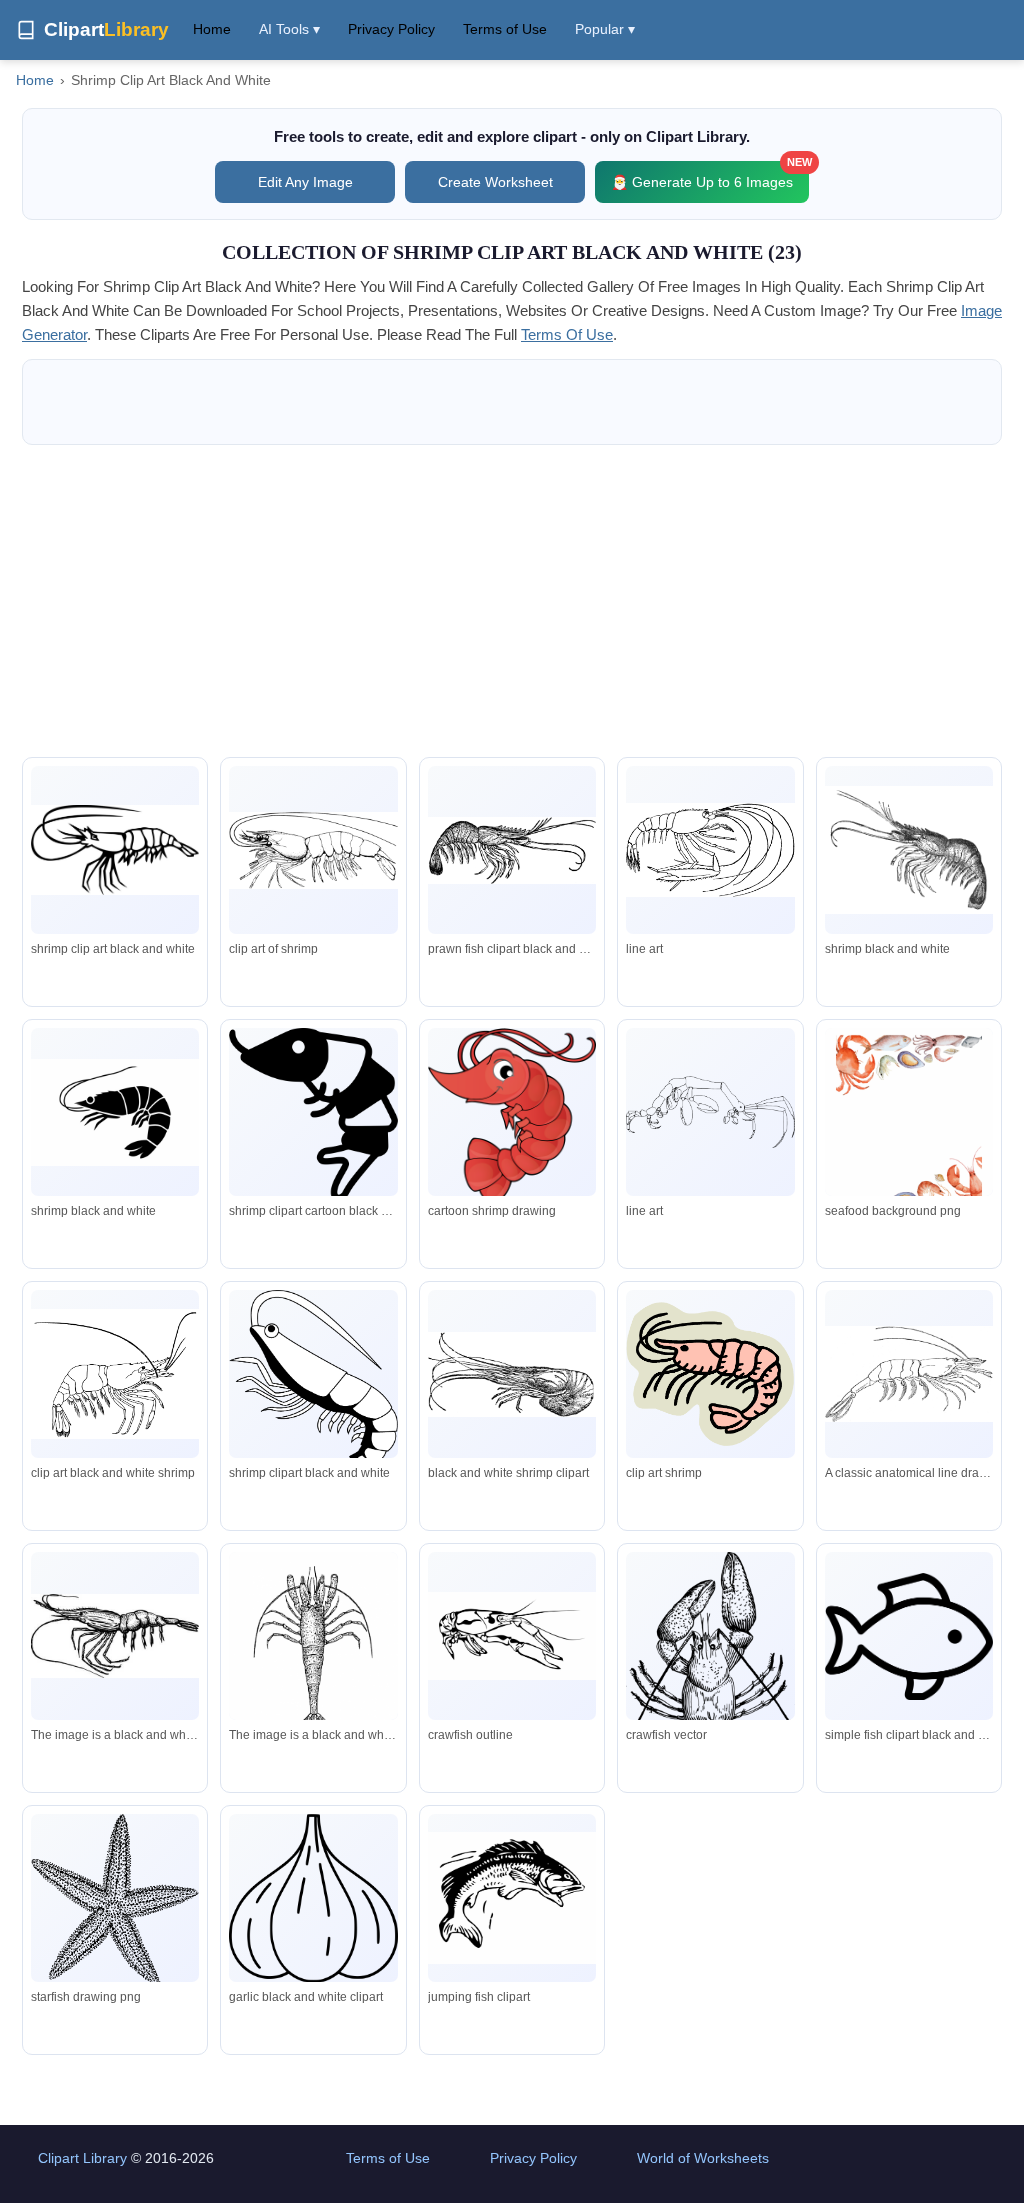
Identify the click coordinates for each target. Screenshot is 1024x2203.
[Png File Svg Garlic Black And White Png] (313, 1898)
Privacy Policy (391, 29)
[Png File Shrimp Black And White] (313, 1114)
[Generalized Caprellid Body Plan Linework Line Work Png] (710, 1112)
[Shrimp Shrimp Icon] (115, 1112)
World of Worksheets (703, 2158)
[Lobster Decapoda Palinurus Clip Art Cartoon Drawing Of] (512, 1116)
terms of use (567, 334)
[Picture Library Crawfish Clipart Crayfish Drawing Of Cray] (710, 1683)
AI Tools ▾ (289, 29)
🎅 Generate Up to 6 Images (710, 175)
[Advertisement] (512, 601)
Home (212, 29)
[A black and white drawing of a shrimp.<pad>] (313, 1645)
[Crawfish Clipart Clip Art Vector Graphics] (512, 1636)
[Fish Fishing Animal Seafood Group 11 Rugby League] (512, 1897)
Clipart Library (82, 2158)
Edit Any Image (305, 182)
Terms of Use (505, 29)
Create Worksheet (495, 182)
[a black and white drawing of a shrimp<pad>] (115, 1636)
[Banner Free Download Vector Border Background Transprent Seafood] (909, 1137)
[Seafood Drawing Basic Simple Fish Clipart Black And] (909, 1636)
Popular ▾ (605, 29)
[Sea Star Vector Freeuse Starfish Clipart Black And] (115, 1900)
